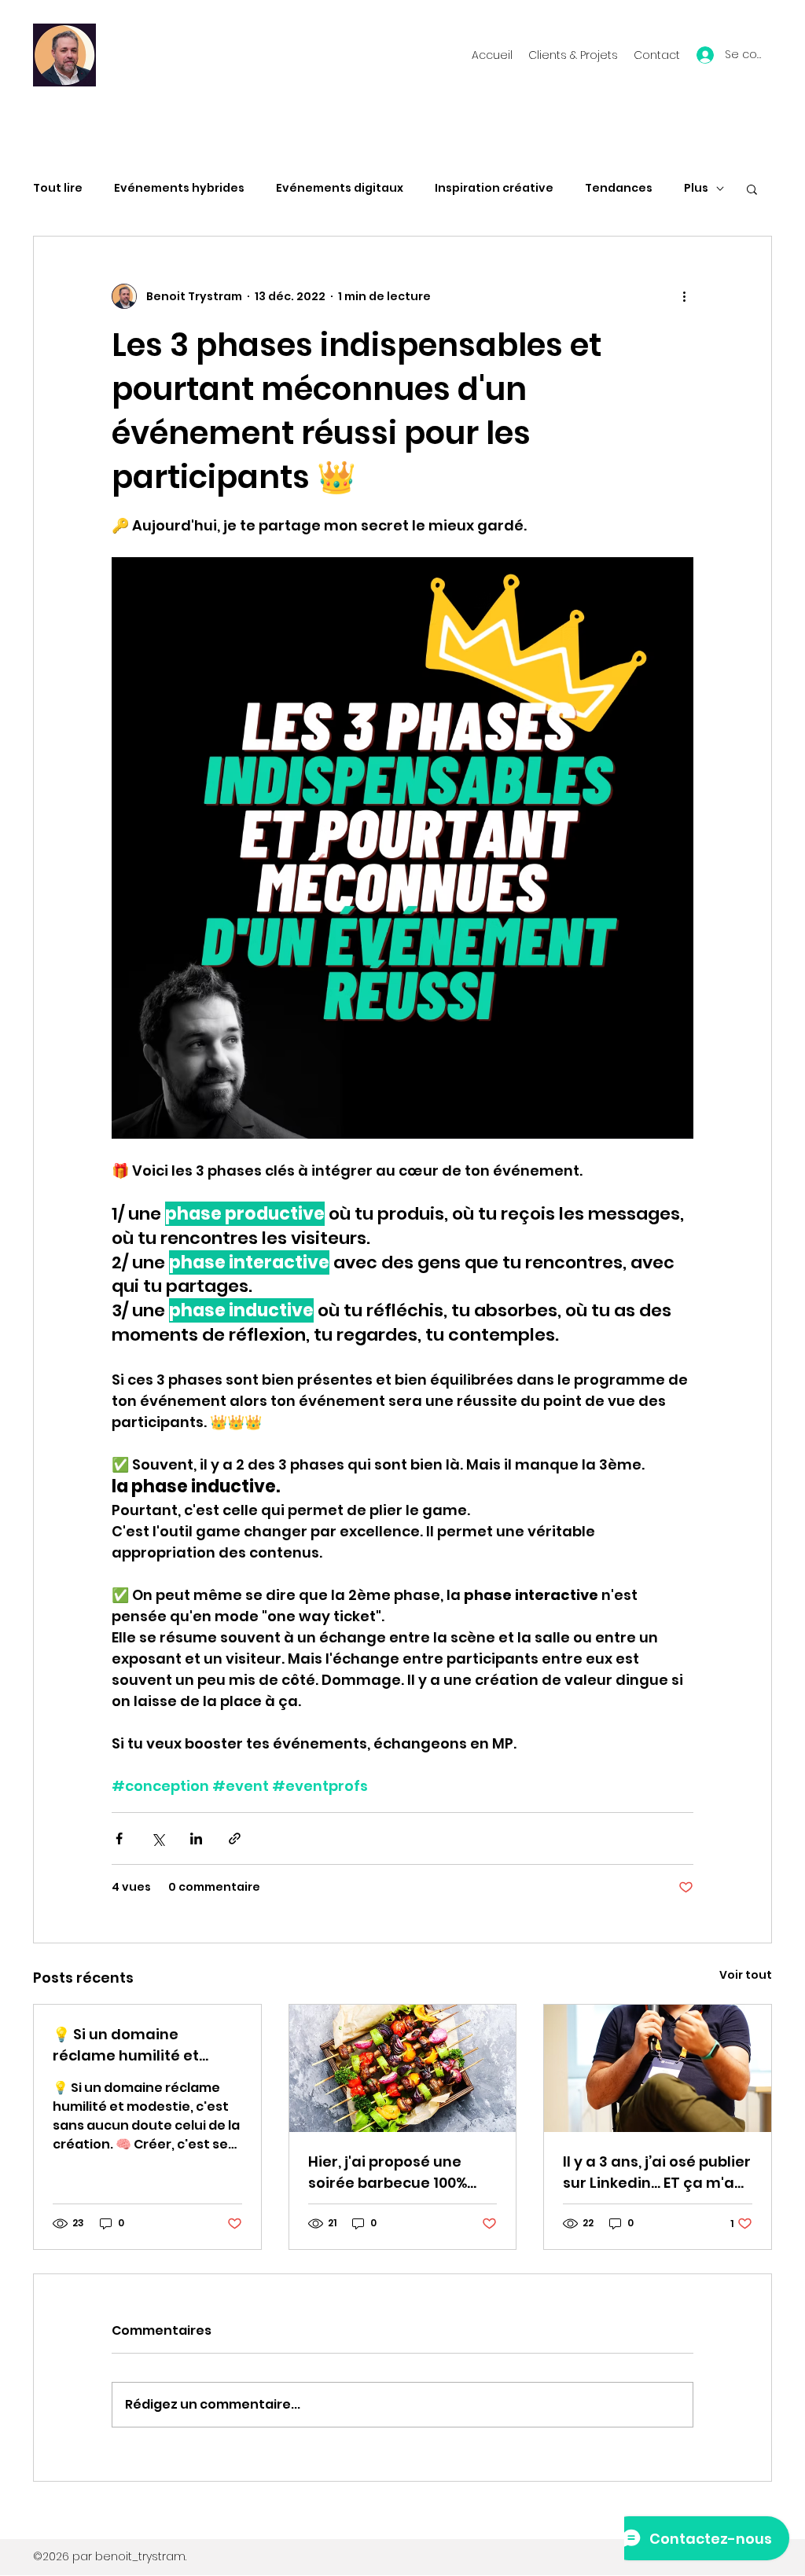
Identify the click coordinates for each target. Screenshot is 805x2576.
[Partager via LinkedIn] (196, 1838)
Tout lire (58, 188)
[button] (752, 189)
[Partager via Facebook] (119, 1838)
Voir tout (746, 1975)
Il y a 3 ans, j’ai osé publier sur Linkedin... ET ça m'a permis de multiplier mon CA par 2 (657, 2172)
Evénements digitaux (340, 188)
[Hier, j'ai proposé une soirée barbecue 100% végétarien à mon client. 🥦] (403, 2068)
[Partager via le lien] (235, 1838)
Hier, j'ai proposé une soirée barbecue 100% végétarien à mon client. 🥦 (399, 2172)
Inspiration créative (494, 188)
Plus (696, 188)
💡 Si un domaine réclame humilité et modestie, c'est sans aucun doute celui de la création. (140, 2045)
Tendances (619, 188)
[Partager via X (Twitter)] (158, 1838)
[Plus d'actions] (684, 296)
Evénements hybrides (179, 188)
